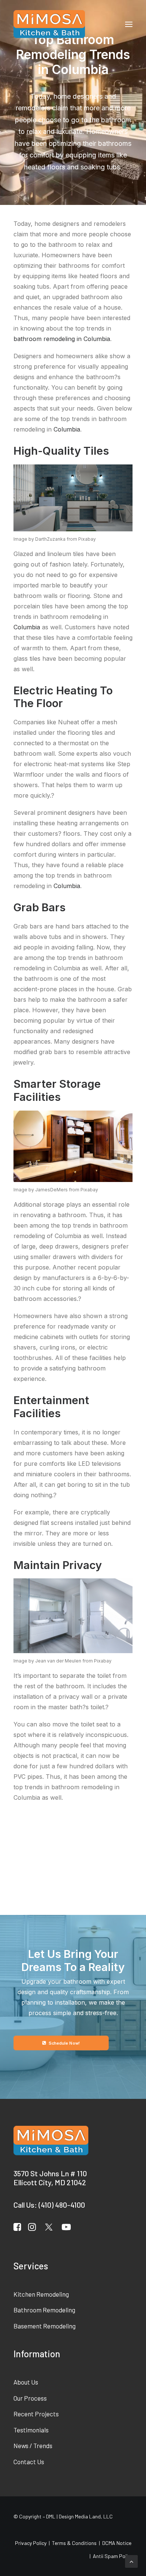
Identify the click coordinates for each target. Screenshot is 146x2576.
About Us (26, 2382)
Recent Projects (36, 2414)
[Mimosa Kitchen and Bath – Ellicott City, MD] (49, 24)
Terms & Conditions (74, 2543)
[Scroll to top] (131, 2561)
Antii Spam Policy (113, 2556)
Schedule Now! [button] (64, 2043)
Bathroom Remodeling (44, 2310)
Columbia (67, 429)
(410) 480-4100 (62, 2205)
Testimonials (31, 2430)
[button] (129, 24)
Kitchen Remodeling (41, 2294)
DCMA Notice (117, 2543)
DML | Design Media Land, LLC (79, 2516)
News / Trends (33, 2445)
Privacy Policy (31, 2543)
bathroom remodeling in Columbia (62, 339)
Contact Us (29, 2462)
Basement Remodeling (45, 2326)
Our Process (30, 2398)
